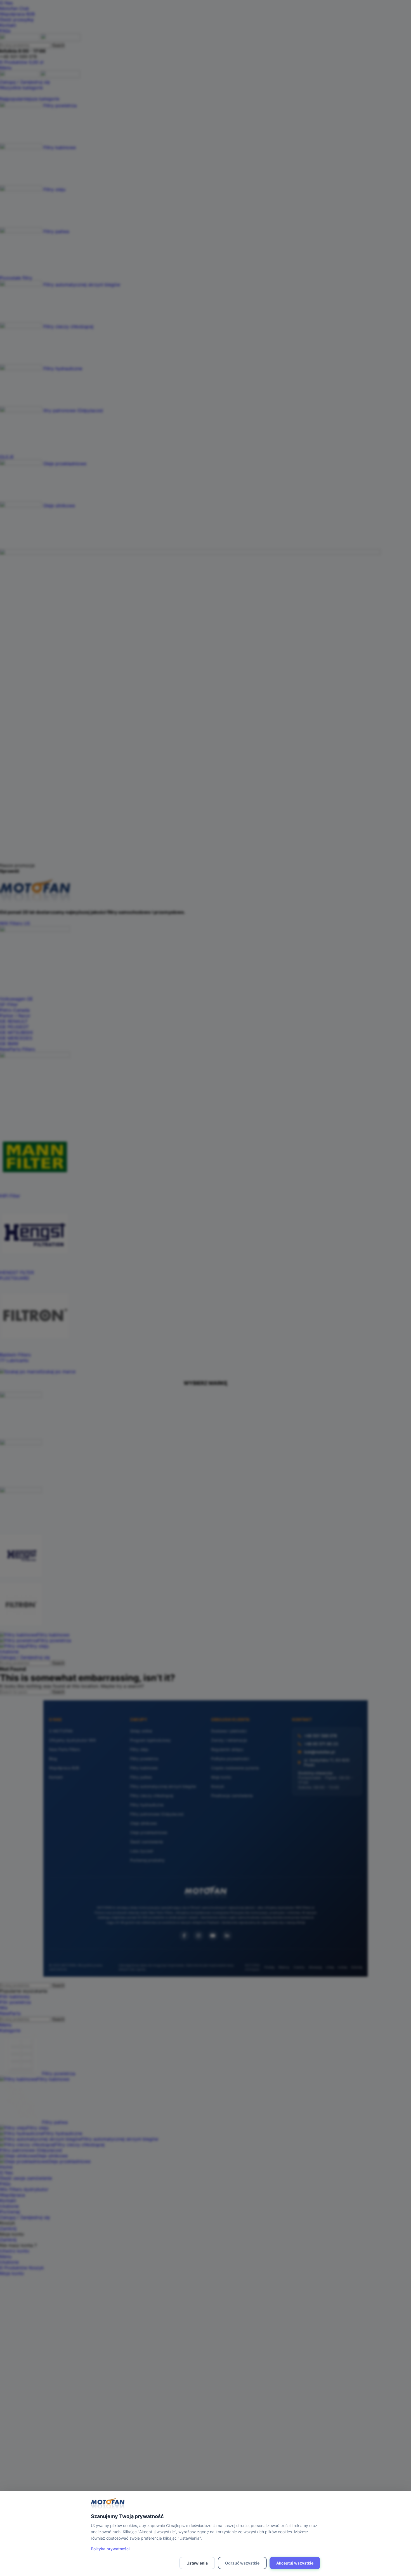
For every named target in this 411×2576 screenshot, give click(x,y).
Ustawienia (197, 2563)
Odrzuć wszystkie (242, 2563)
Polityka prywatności (110, 2549)
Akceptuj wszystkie (295, 2563)
